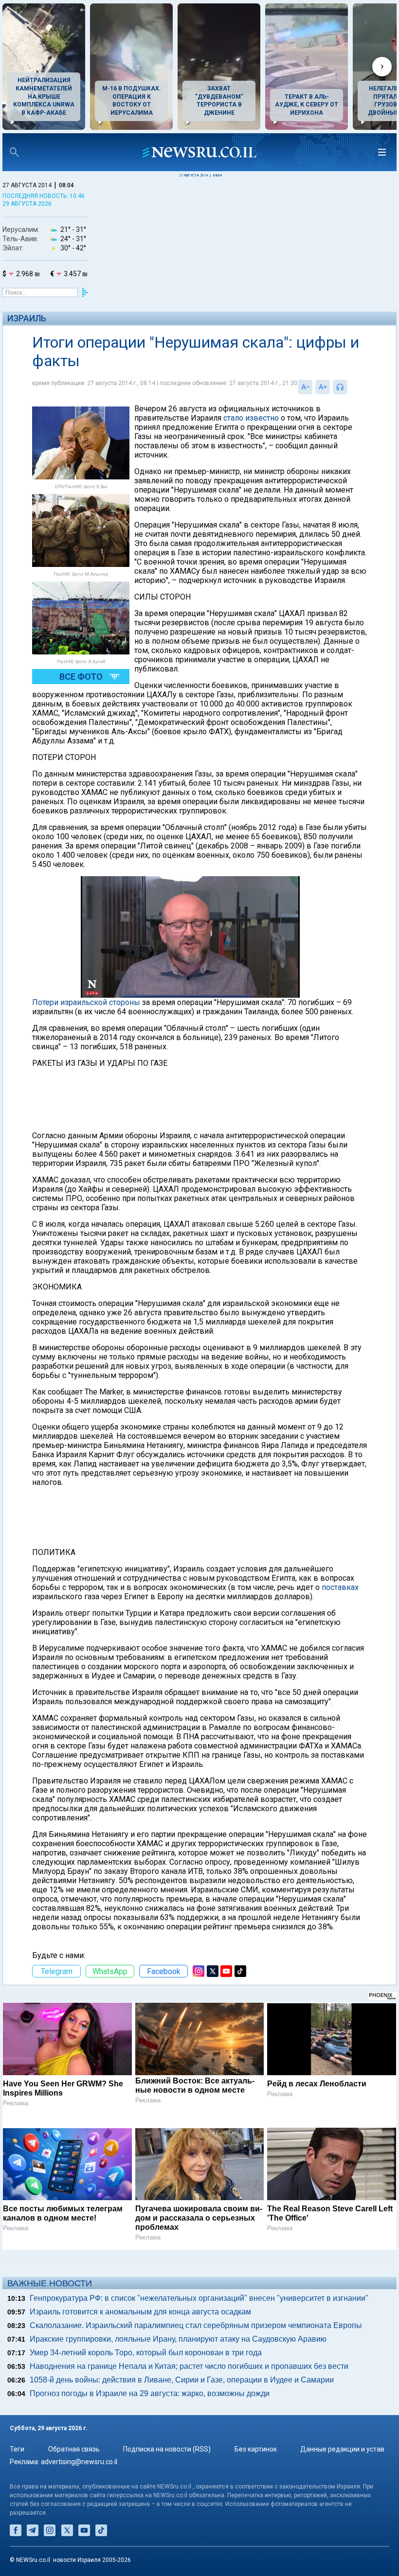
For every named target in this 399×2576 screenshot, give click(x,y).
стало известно (251, 418)
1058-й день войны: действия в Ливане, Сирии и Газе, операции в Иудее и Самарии (182, 2380)
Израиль (27, 318)
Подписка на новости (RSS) (167, 2449)
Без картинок (256, 2449)
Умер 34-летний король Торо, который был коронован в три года (146, 2353)
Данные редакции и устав (342, 2449)
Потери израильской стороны (86, 1002)
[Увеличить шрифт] (323, 387)
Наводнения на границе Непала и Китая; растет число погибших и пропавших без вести (189, 2366)
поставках (340, 1587)
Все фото (81, 677)
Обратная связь (74, 2449)
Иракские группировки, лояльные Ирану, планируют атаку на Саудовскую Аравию (178, 2339)
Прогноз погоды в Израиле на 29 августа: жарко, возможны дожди (150, 2393)
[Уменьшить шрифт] (305, 387)
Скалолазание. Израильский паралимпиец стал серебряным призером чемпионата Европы (196, 2325)
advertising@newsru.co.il (79, 2462)
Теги (17, 2449)
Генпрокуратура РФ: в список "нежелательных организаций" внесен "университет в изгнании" (199, 2298)
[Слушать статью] (350, 387)
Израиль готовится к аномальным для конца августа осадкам (140, 2312)
